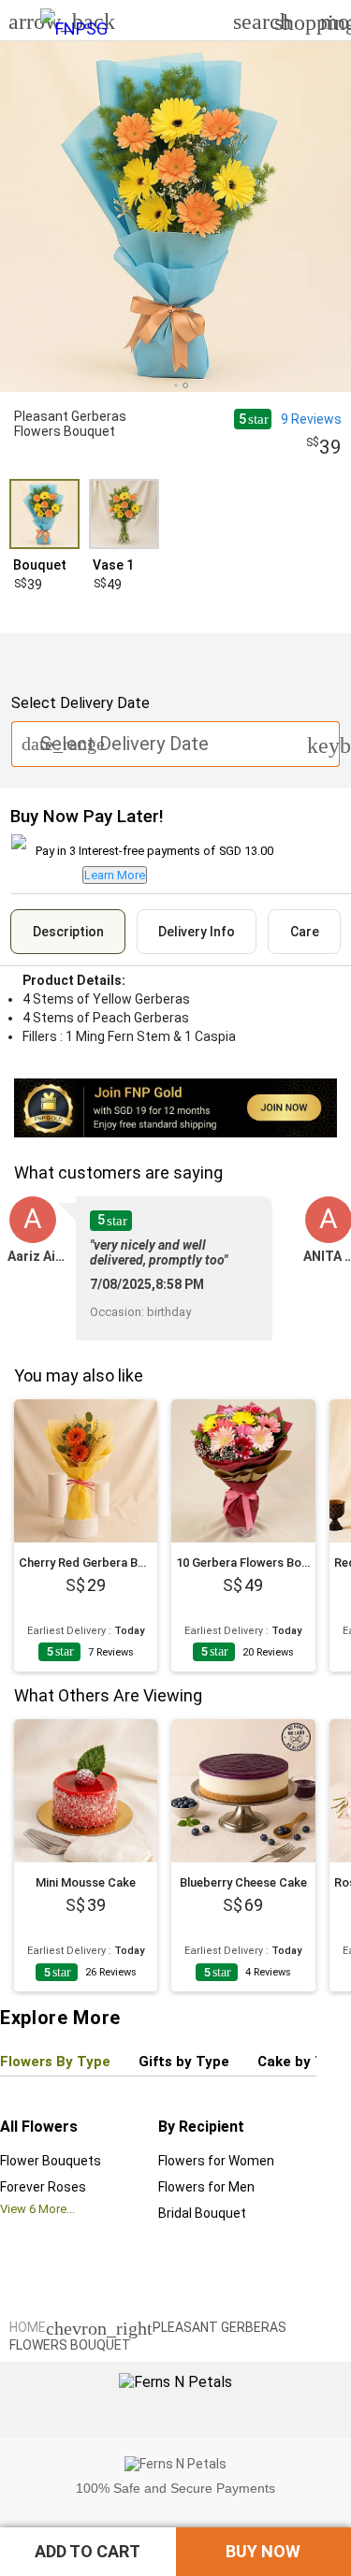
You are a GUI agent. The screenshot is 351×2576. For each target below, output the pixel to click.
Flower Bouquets (51, 2161)
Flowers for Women (216, 2161)
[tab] (68, 932)
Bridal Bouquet (202, 2213)
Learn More (115, 875)
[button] (88, 2552)
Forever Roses (43, 2187)
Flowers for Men (206, 2187)
